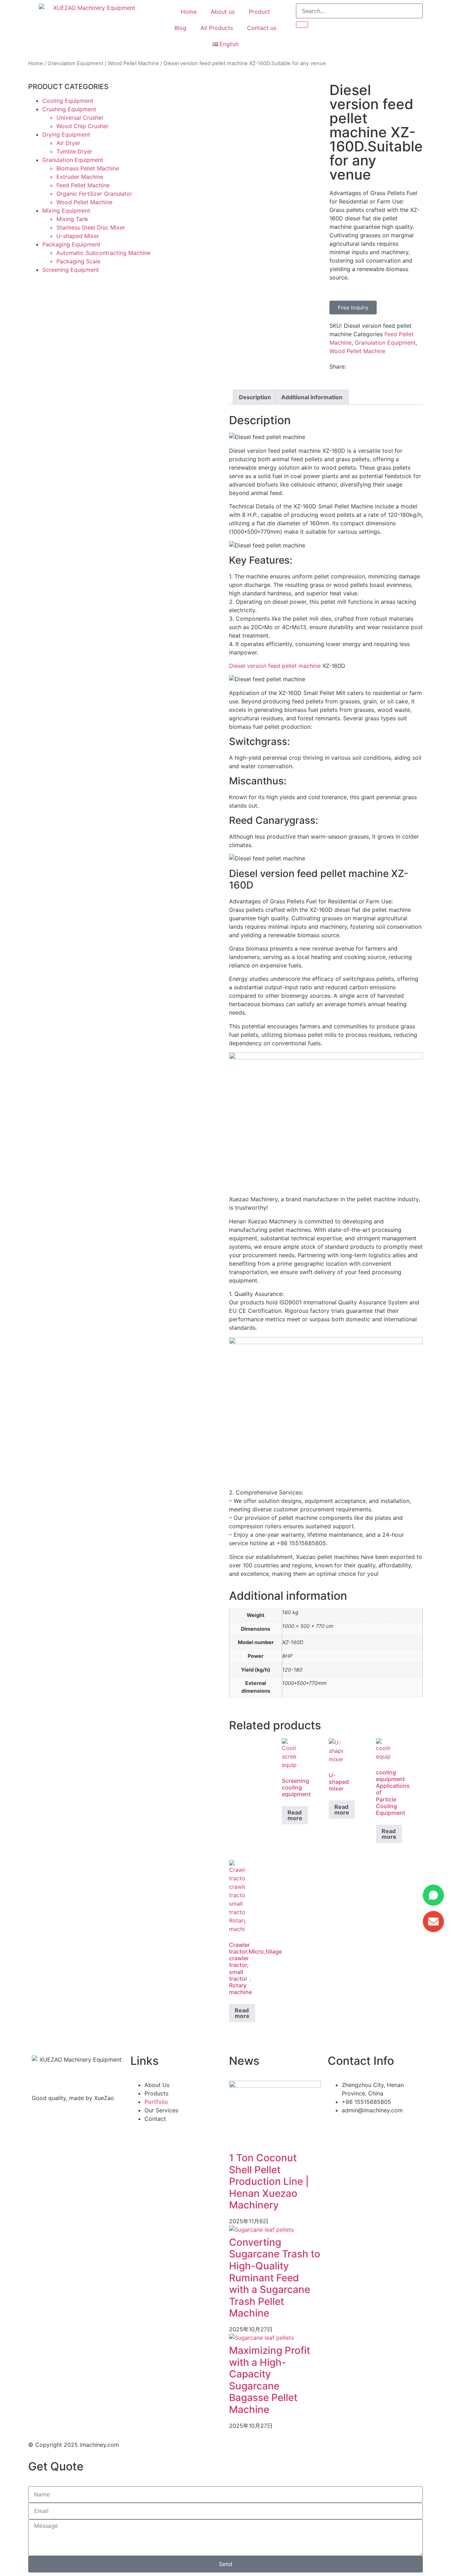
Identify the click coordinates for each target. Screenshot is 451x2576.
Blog (180, 28)
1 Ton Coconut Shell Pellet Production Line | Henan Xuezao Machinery (269, 2181)
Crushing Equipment (69, 109)
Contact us (262, 28)
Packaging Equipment (71, 244)
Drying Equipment (66, 134)
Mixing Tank (72, 219)
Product (259, 12)
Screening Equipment (71, 270)
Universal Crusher (80, 118)
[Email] (433, 1922)
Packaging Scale (78, 261)
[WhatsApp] (433, 1895)
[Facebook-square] (336, 2130)
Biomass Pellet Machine (88, 168)
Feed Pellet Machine (83, 185)
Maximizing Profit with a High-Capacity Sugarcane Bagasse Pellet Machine (270, 2380)
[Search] (302, 25)
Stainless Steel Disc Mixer (91, 227)
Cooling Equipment (68, 101)
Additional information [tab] (312, 397)
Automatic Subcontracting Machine (103, 253)
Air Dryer (68, 143)
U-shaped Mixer (78, 236)
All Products (217, 28)
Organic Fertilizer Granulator (94, 194)
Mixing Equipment (66, 211)
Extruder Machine (80, 177)
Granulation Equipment (75, 63)
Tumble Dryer (74, 151)
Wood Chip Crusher (82, 126)
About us (223, 12)
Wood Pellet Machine (133, 63)
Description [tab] (255, 397)
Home (189, 12)
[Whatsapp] (356, 2130)
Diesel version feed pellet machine (275, 666)
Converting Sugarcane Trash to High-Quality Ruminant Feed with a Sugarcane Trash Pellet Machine (275, 2278)
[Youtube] (375, 2130)
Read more (295, 1815)
